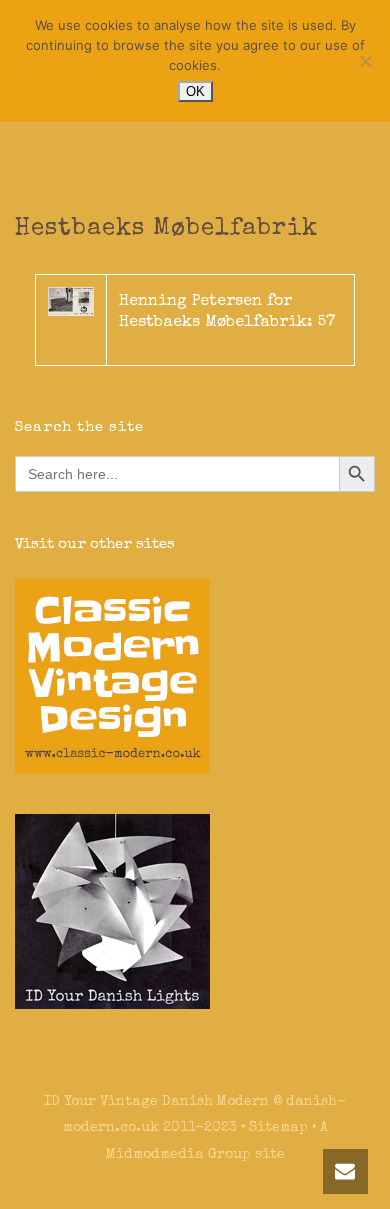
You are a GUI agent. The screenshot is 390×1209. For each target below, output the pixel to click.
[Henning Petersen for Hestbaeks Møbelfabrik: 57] (71, 301)
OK (195, 91)
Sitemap (278, 1128)
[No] (365, 61)
